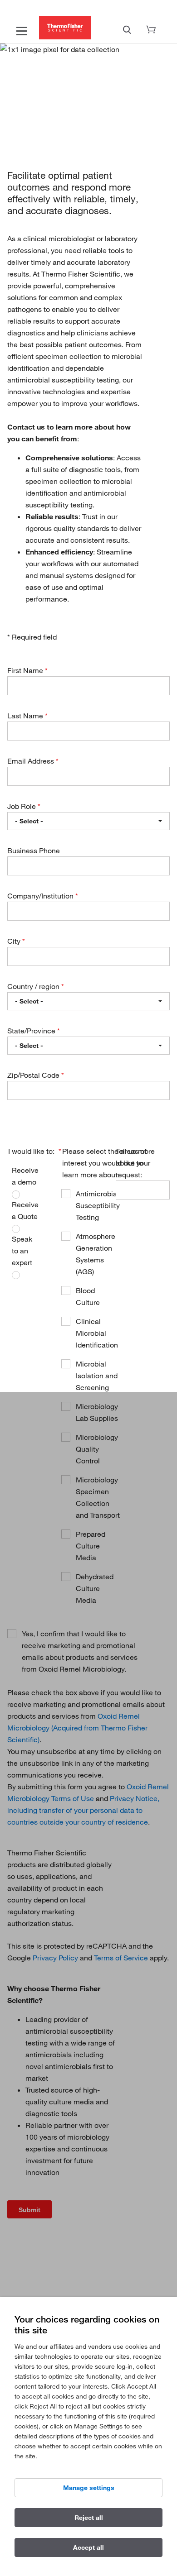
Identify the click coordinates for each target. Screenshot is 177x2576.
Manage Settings (89, 2488)
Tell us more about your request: (135, 1163)
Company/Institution (41, 896)
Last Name (26, 716)
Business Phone (34, 851)
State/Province (32, 1031)
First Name (26, 670)
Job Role (22, 806)
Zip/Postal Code (34, 1075)
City (15, 941)
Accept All (88, 2547)
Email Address (32, 761)
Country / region (34, 986)
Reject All (89, 2518)
